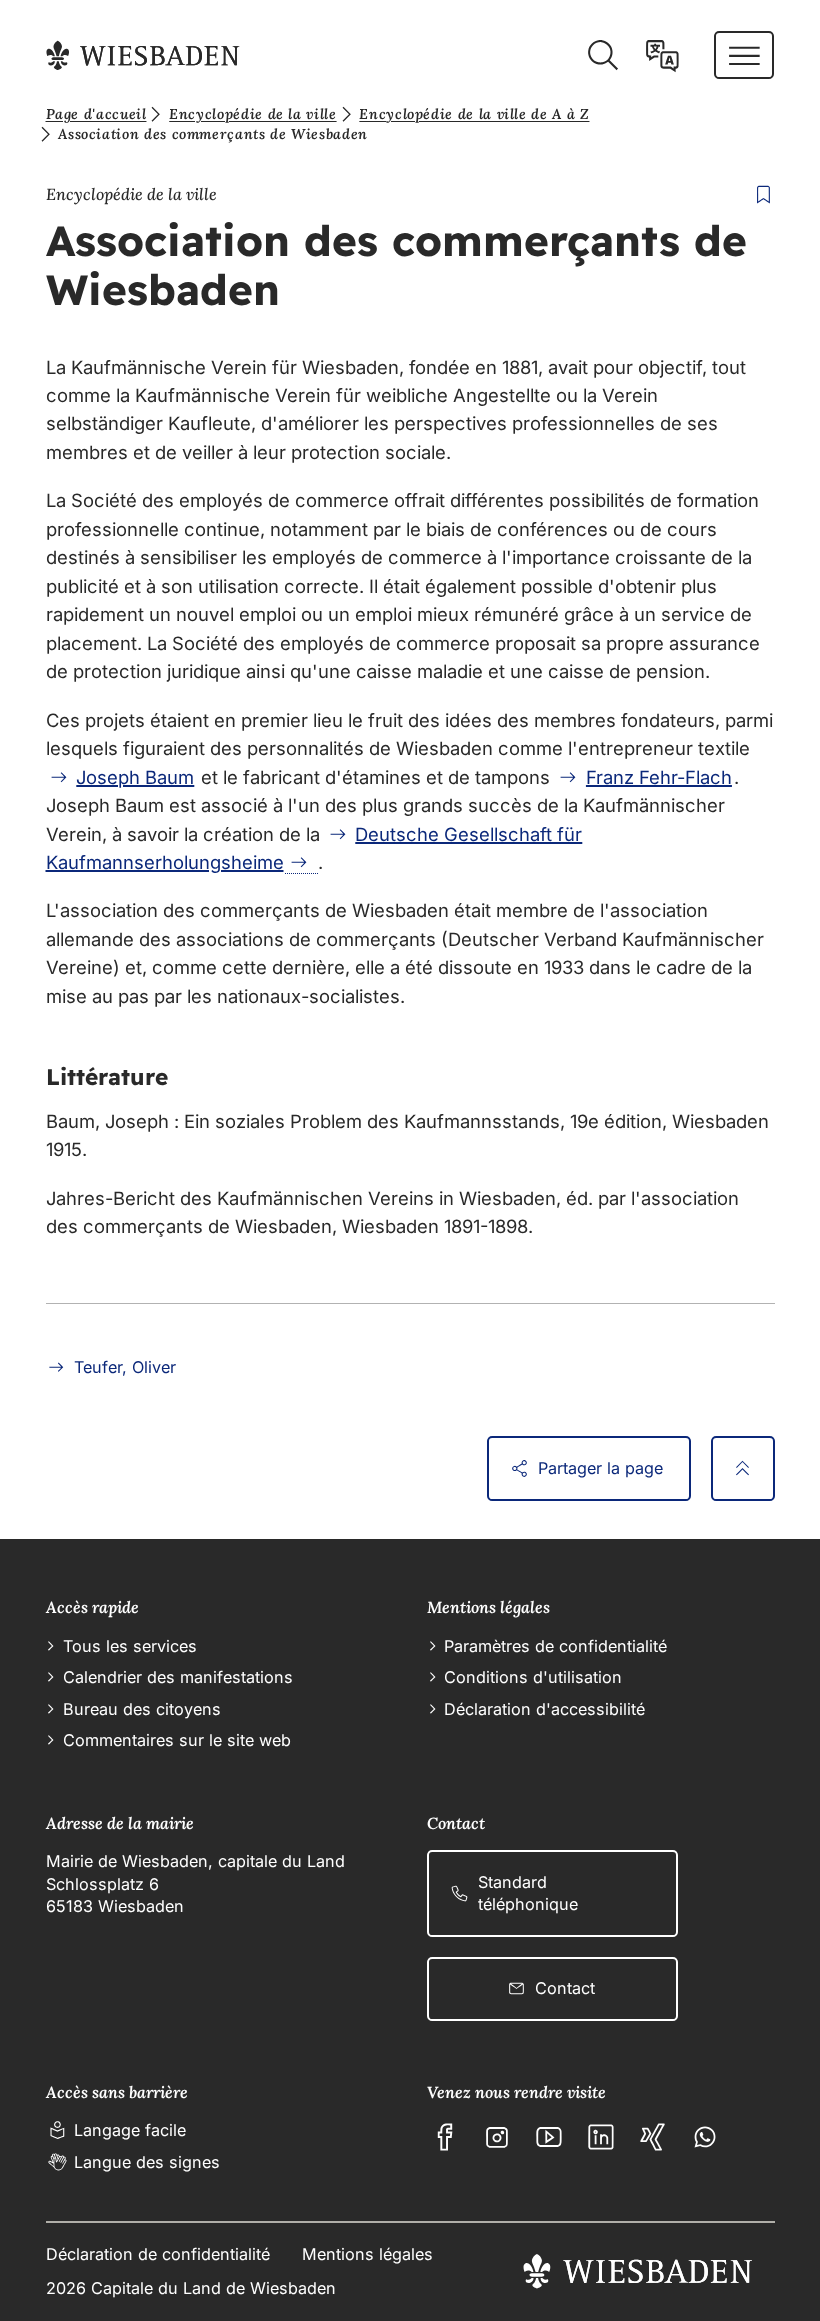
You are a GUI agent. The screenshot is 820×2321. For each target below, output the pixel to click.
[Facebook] (445, 2137)
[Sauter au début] (743, 1468)
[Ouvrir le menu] (744, 55)
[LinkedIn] (601, 2137)
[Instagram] (497, 2137)
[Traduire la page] (662, 56)
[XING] (653, 2137)
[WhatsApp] (705, 2137)
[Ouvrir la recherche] (602, 56)
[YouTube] (549, 2137)
